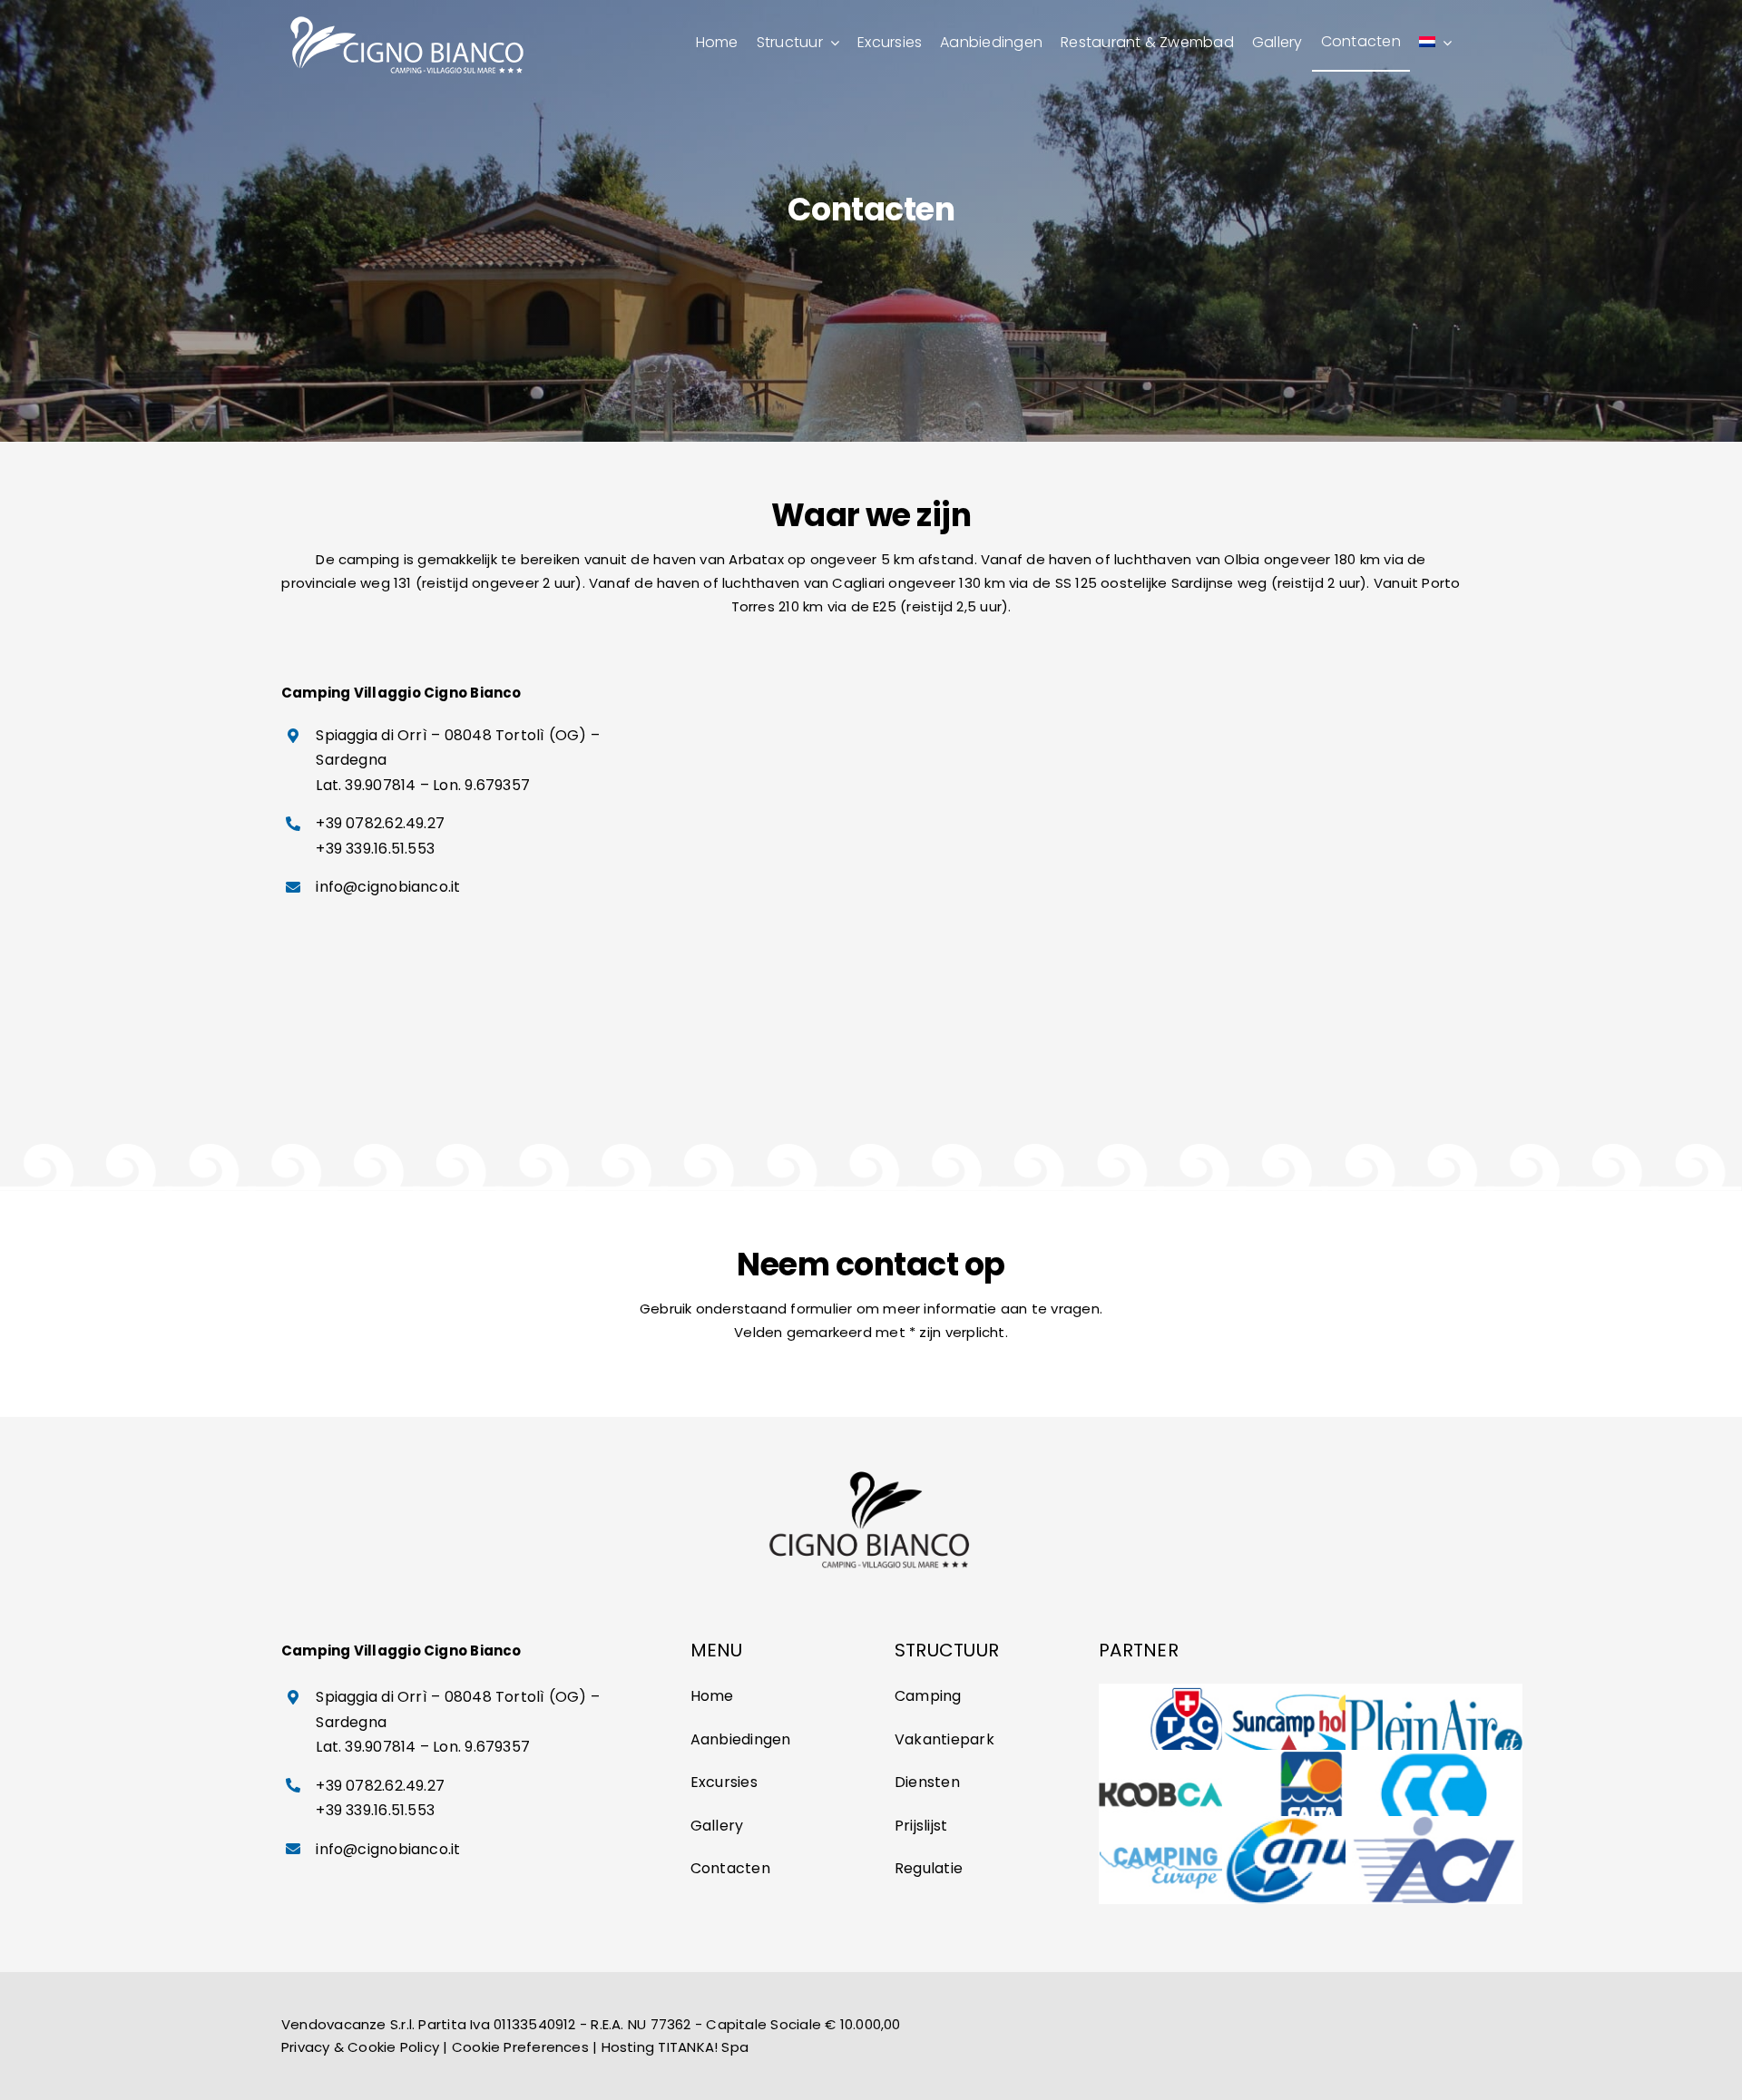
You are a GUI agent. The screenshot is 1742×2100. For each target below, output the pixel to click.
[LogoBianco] (409, 16)
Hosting (628, 2047)
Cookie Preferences (520, 2047)
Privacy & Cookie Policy (360, 2047)
